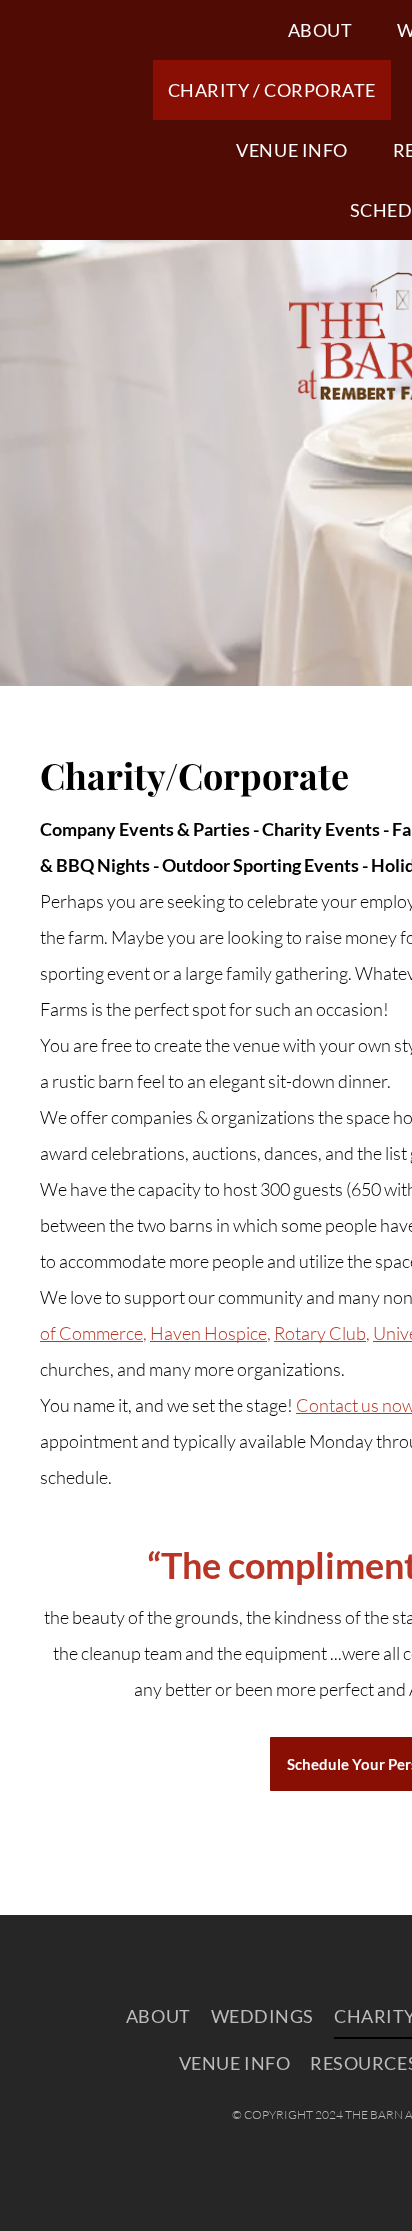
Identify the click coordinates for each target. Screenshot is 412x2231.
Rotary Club (320, 1333)
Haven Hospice (208, 1333)
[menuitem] (328, 30)
